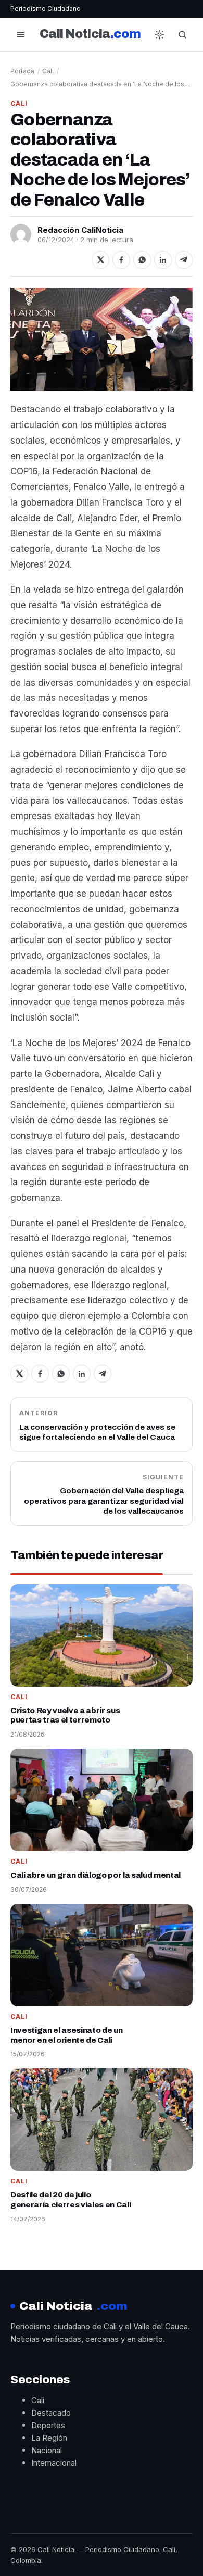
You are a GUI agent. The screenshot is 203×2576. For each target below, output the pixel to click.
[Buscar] (183, 34)
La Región (49, 2438)
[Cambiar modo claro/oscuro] (160, 34)
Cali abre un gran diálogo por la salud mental (96, 1875)
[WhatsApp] (142, 260)
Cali (48, 71)
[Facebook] (121, 260)
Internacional (54, 2463)
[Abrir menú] (20, 34)
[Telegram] (184, 260)
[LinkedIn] (163, 260)
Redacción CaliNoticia (80, 230)
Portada (22, 71)
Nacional (47, 2450)
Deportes (48, 2425)
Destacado (51, 2413)
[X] (100, 260)
